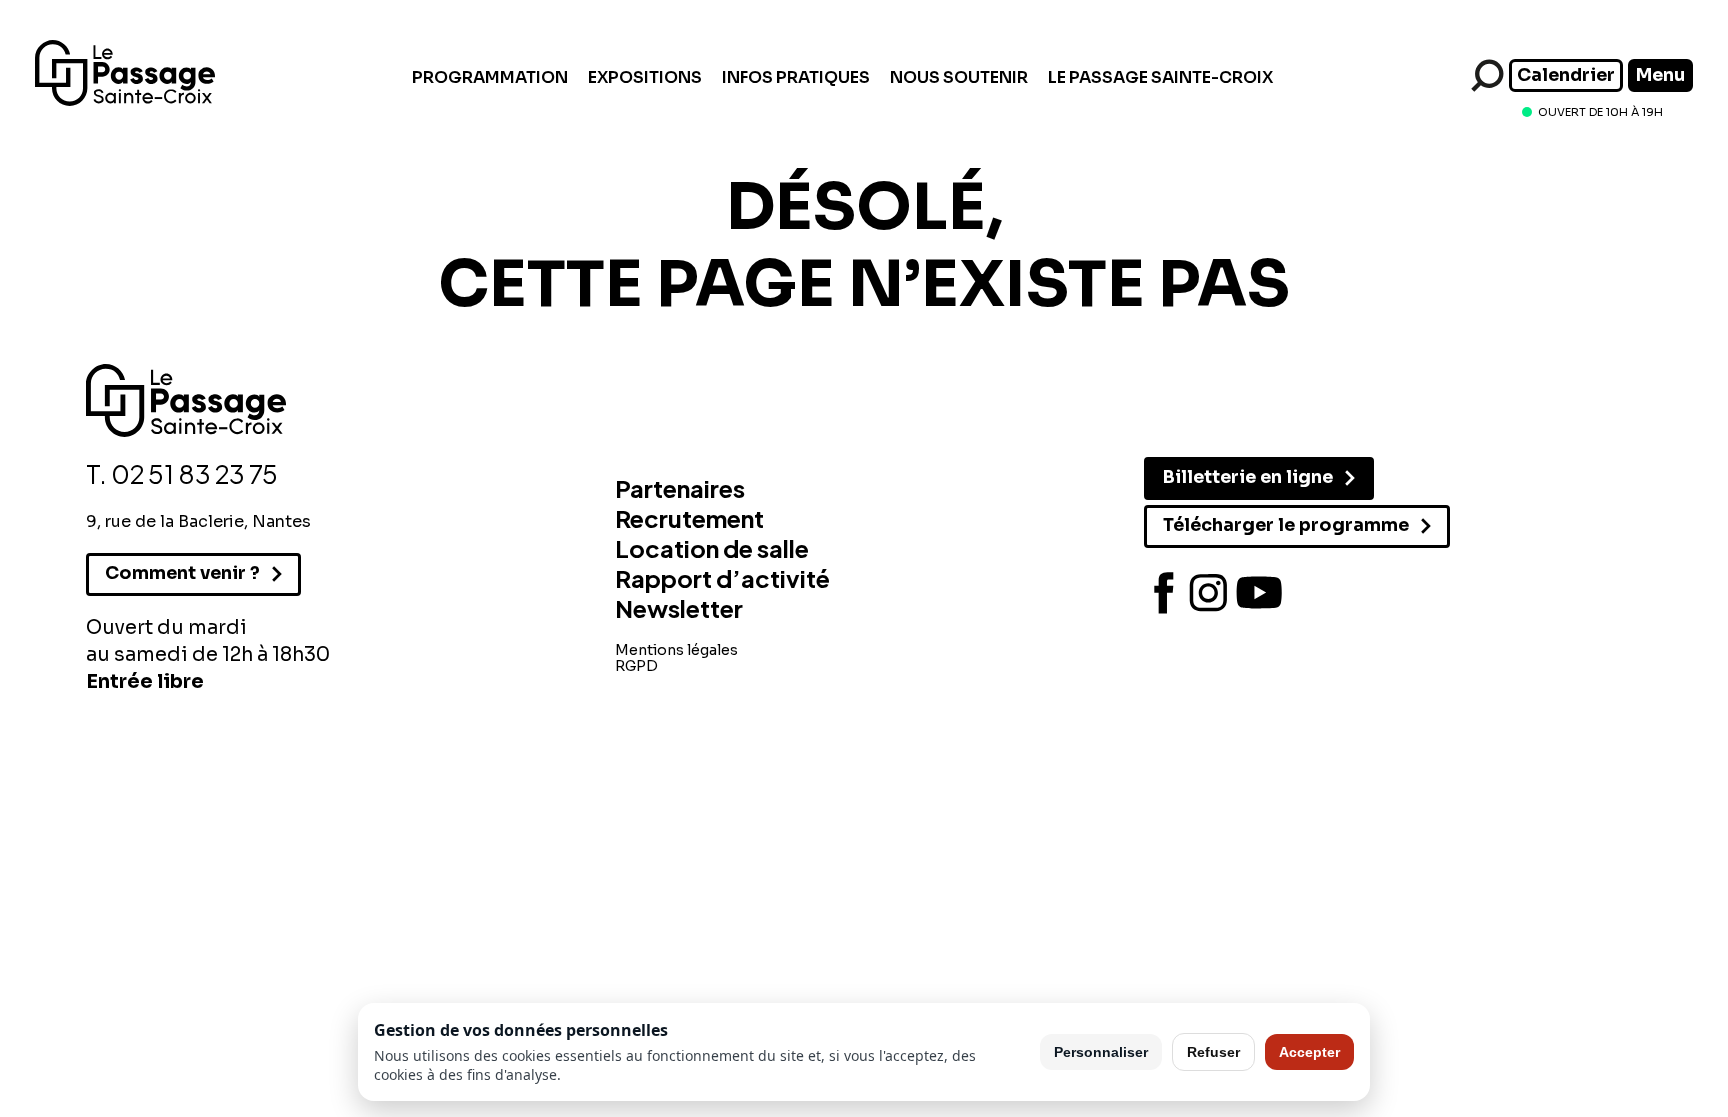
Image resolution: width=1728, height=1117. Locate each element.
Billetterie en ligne (1248, 477)
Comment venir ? (182, 573)
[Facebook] (1164, 593)
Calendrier (1566, 75)
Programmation (490, 77)
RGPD (636, 666)
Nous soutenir (959, 77)
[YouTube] (1259, 593)
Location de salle (712, 548)
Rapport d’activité (722, 578)
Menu (1660, 75)
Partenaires (680, 488)
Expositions (645, 77)
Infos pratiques (796, 77)
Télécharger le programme (1286, 525)
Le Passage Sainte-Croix (1160, 77)
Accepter (1309, 1052)
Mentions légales (676, 650)
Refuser (1213, 1052)
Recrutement (689, 518)
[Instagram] (1209, 593)
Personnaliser (1101, 1052)
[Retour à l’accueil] (125, 100)
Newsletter (679, 608)
